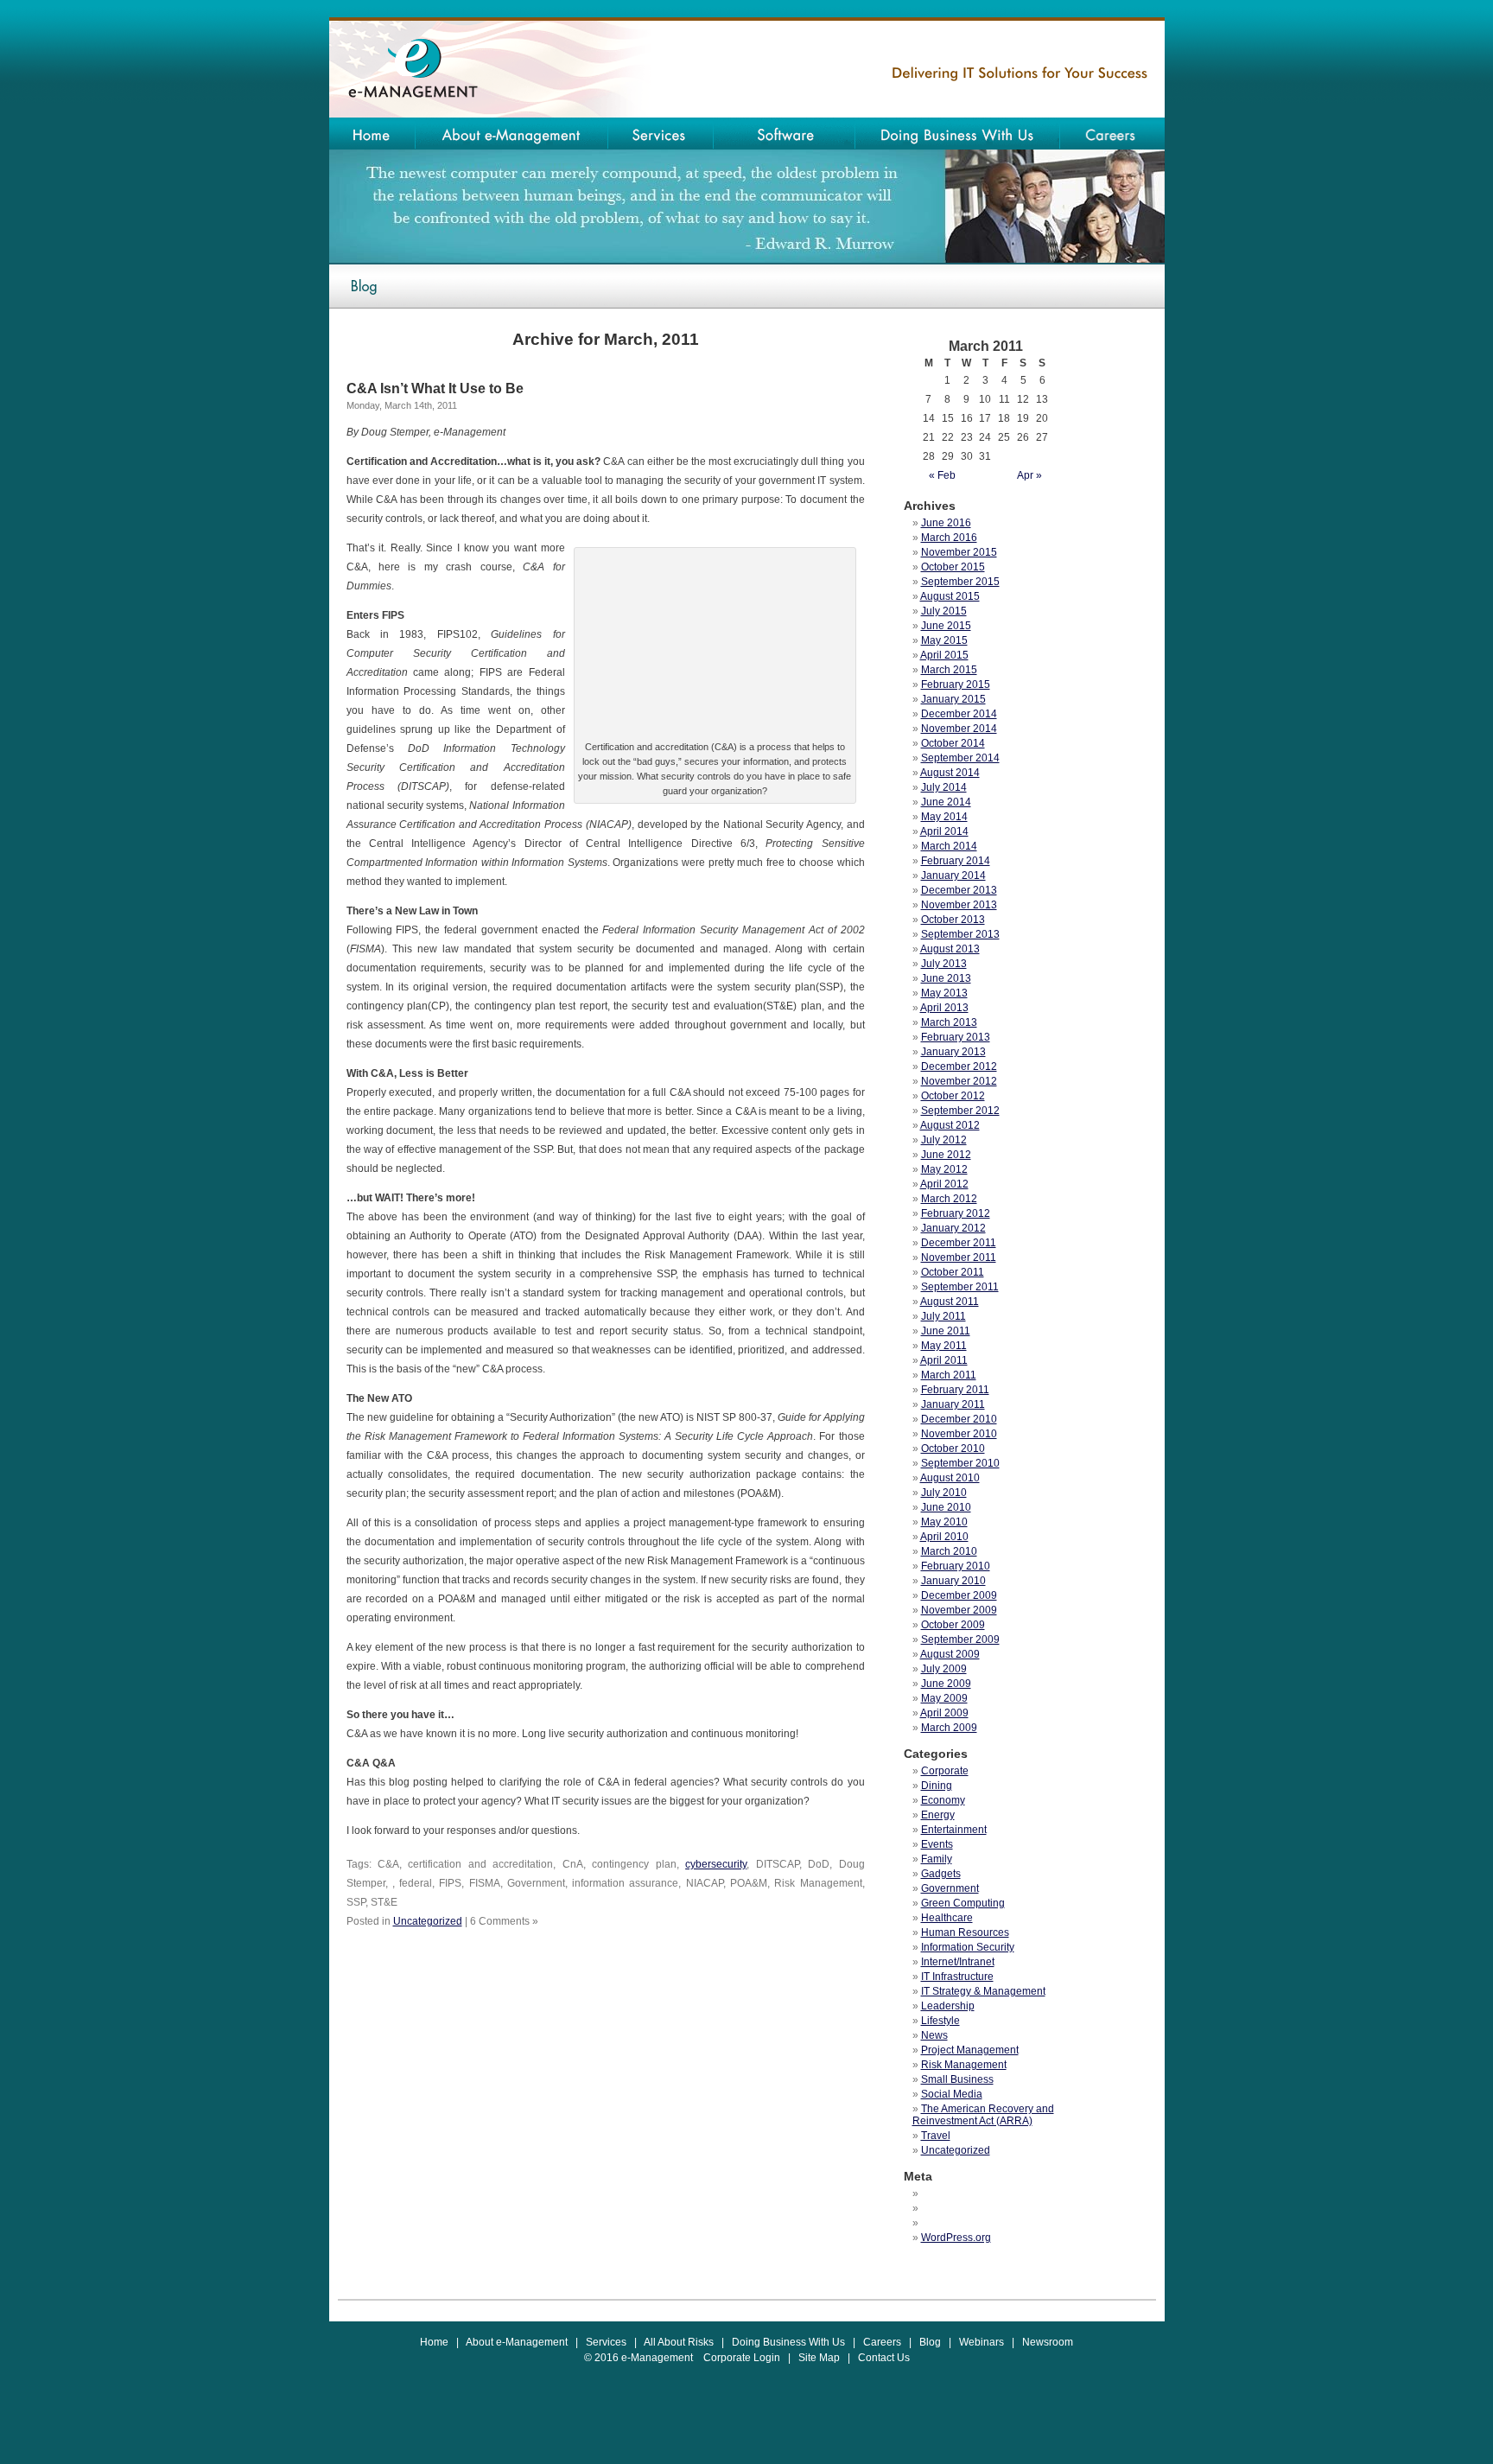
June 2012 (946, 1155)
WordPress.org (956, 2238)
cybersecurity (716, 1864)
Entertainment (954, 1830)
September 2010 (960, 1463)
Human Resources (965, 1932)
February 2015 (956, 684)
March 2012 (949, 1199)
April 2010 (944, 1537)
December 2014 (959, 714)
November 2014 (959, 729)
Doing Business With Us (788, 2342)
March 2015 (949, 670)
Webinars (982, 2342)
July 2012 (944, 1140)
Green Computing (963, 1903)
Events (937, 1844)
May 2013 (944, 993)
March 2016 (949, 538)
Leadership (948, 2006)
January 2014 (953, 875)
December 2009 (959, 1595)
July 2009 (944, 1669)
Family (937, 1859)
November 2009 (959, 1610)
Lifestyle (940, 2021)
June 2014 (946, 802)
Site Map (819, 2358)
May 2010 (944, 1522)
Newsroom (1048, 2342)
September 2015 (960, 582)
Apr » (1029, 475)
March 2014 (949, 846)
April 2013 (944, 1008)
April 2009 (944, 1713)
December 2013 (959, 890)
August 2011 (950, 1302)
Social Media (952, 2094)
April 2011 (944, 1360)
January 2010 (953, 1581)
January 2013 (953, 1052)
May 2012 (944, 1169)
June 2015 (946, 626)
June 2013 (946, 978)
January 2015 (953, 699)
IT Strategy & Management (983, 1991)
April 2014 (944, 831)
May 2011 (944, 1346)
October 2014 (953, 743)
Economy (943, 1800)
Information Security (968, 1947)
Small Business (957, 2079)
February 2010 (956, 1566)
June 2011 (946, 1331)
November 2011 (959, 1257)
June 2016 (946, 523)
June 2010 (946, 1507)
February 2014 (956, 861)
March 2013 (949, 1022)
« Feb (942, 475)
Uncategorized (428, 1921)
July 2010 (944, 1493)
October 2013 (953, 920)
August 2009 (950, 1654)
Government (950, 1888)
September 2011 (960, 1287)
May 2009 (944, 1698)
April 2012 (944, 1184)
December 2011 (959, 1243)
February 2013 (956, 1037)
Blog (930, 2342)
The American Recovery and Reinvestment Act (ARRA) (983, 2115)
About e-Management (517, 2342)
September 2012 (960, 1111)
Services (606, 2342)
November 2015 (959, 552)
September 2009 (960, 1639)
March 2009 (949, 1728)
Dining (937, 1786)
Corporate (945, 1771)
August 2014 (950, 773)
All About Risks (679, 2342)
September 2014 (960, 758)
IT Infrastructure (957, 1977)
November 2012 (959, 1081)
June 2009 (946, 1684)
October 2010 (953, 1448)
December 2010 (959, 1419)
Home (434, 2342)
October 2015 (953, 567)
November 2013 (959, 905)
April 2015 (944, 655)
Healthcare (947, 1918)
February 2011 (955, 1390)
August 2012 (950, 1125)
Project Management (970, 2050)
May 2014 (944, 817)
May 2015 (944, 640)
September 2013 (960, 934)
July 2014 (944, 787)
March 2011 (949, 1375)
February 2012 (956, 1213)
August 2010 (950, 1478)
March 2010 (949, 1551)
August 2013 (950, 949)
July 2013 (944, 964)
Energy (938, 1815)
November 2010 (959, 1434)
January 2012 (953, 1228)
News (934, 2035)
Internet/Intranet (958, 1962)
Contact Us (884, 2358)
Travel (936, 2136)
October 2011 (953, 1272)
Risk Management (964, 2065)
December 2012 (959, 1066)
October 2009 (953, 1625)
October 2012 (953, 1096)
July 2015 (944, 611)
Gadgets (941, 1874)
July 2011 (943, 1316)
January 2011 (953, 1404)
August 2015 (950, 596)
